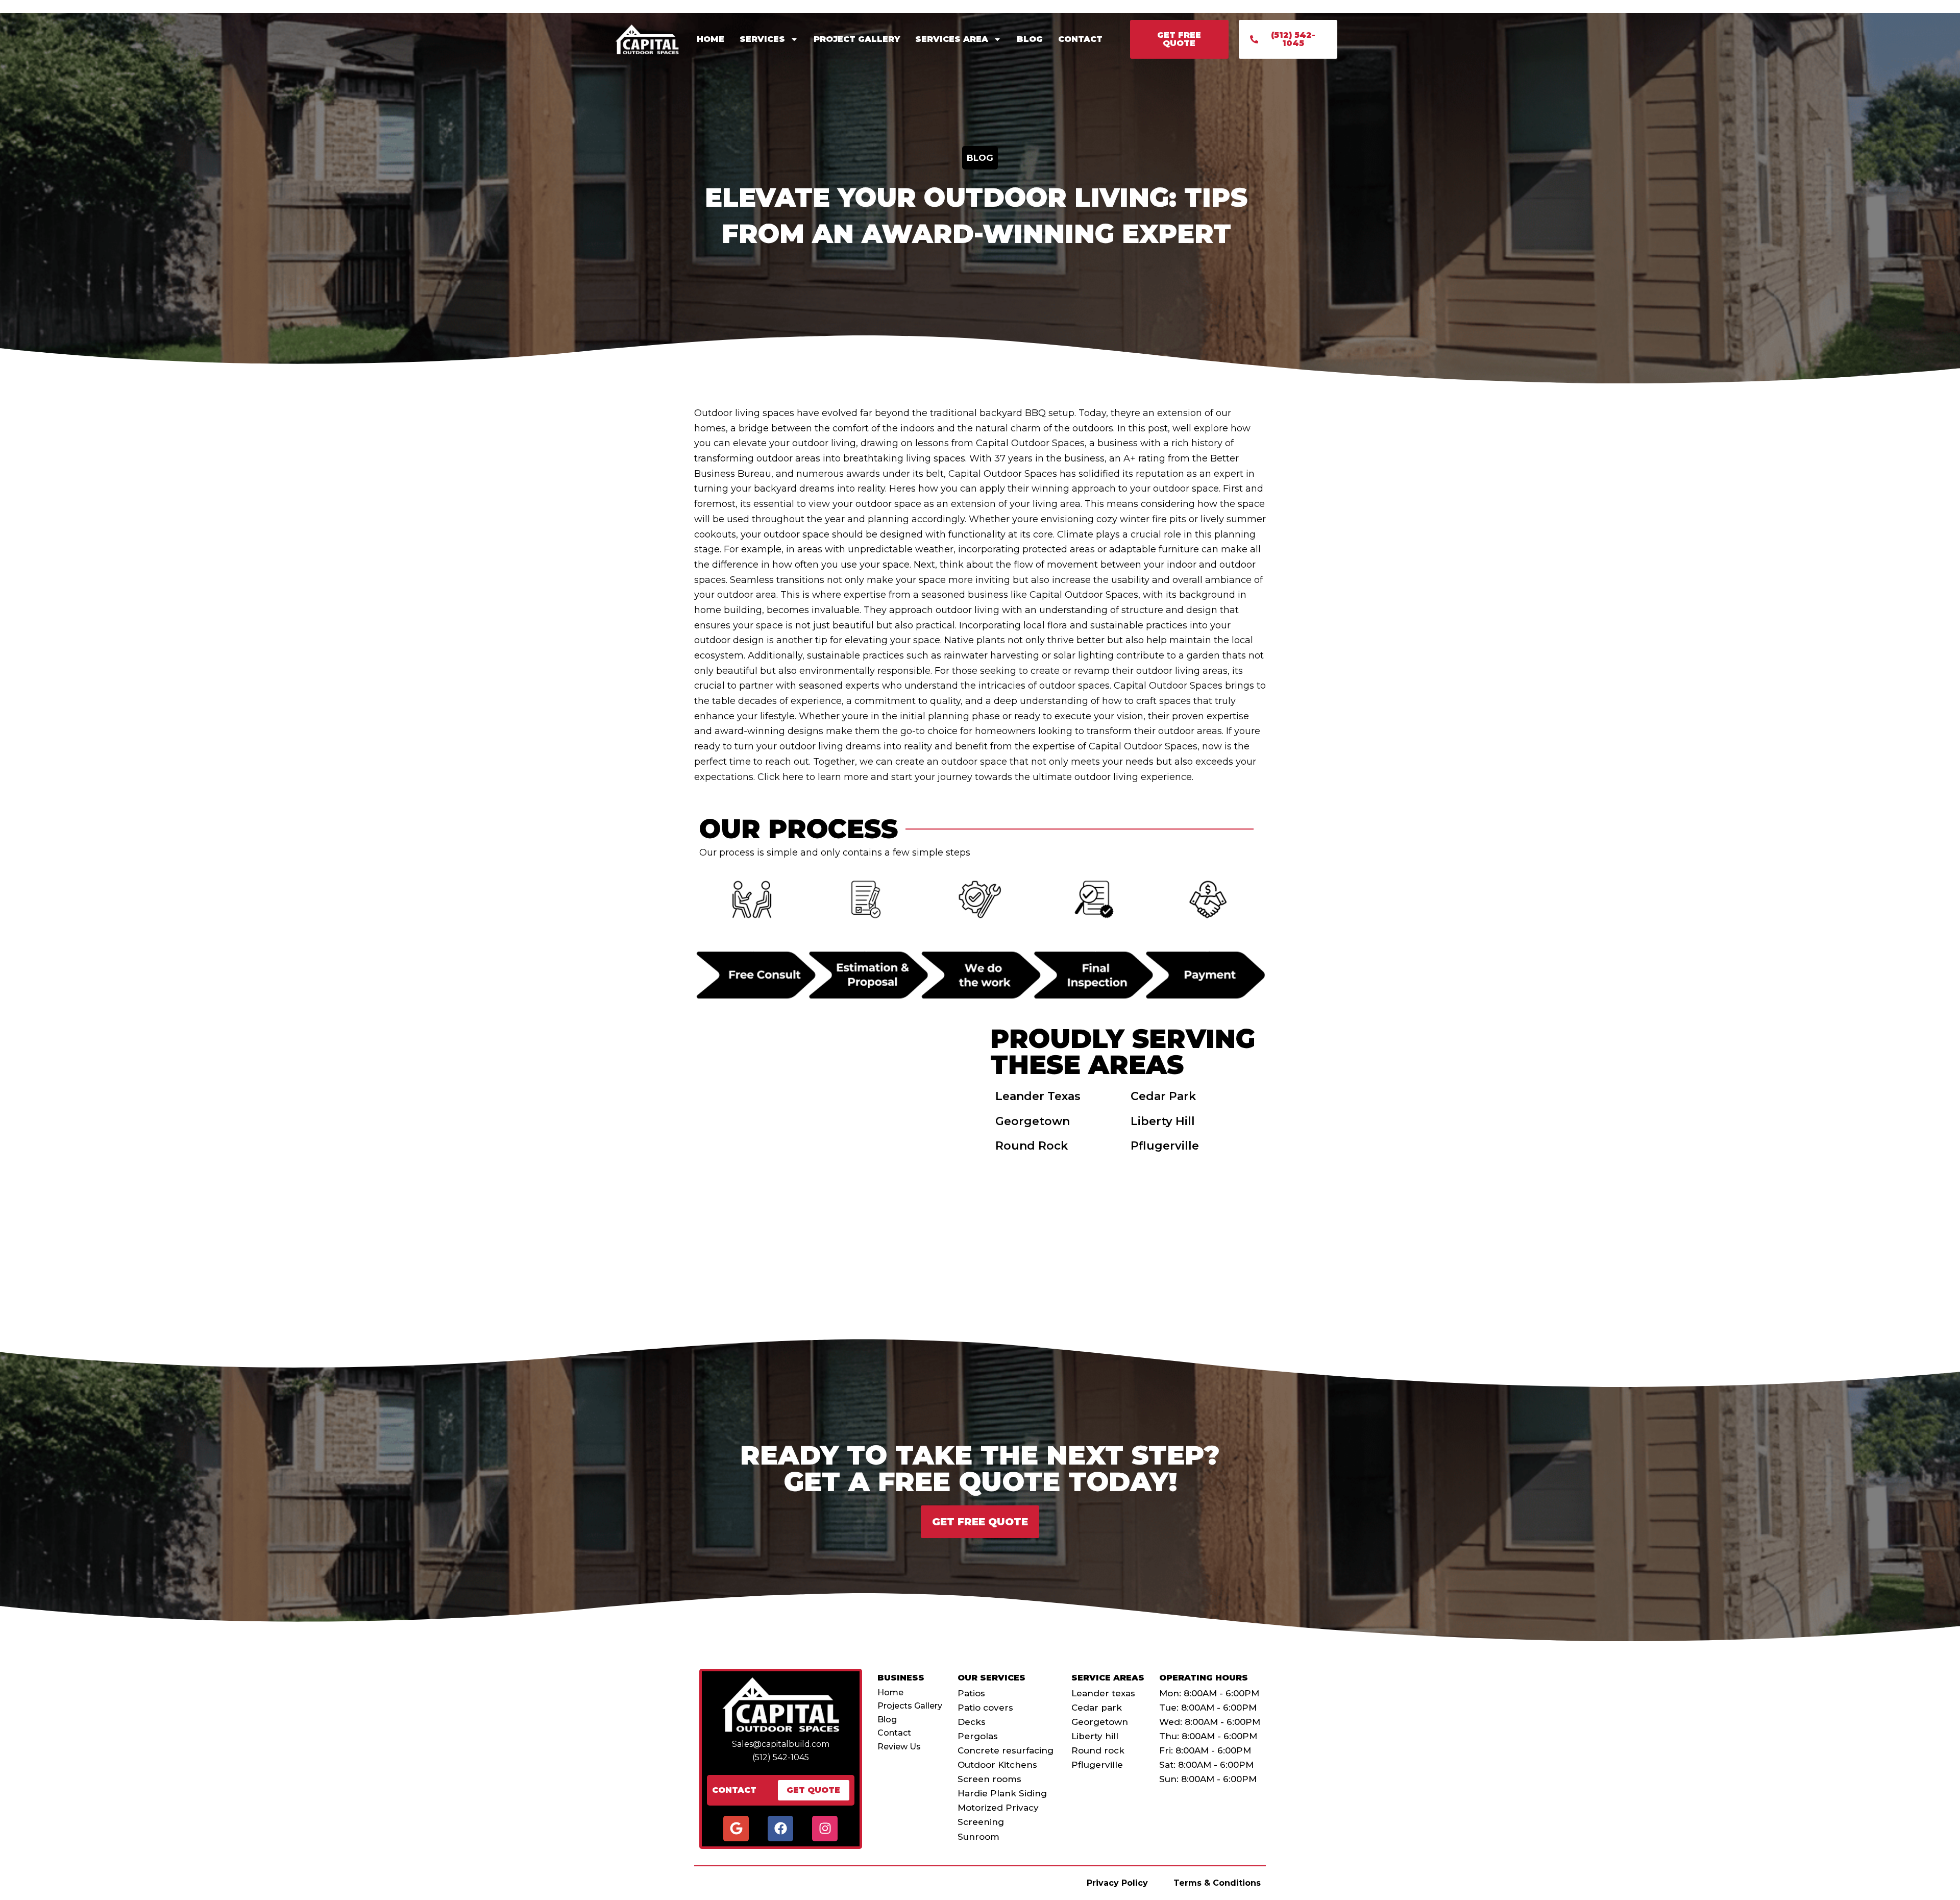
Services (762, 39)
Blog (1030, 39)
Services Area (952, 39)
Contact (1080, 39)
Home (710, 39)
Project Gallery (857, 39)
